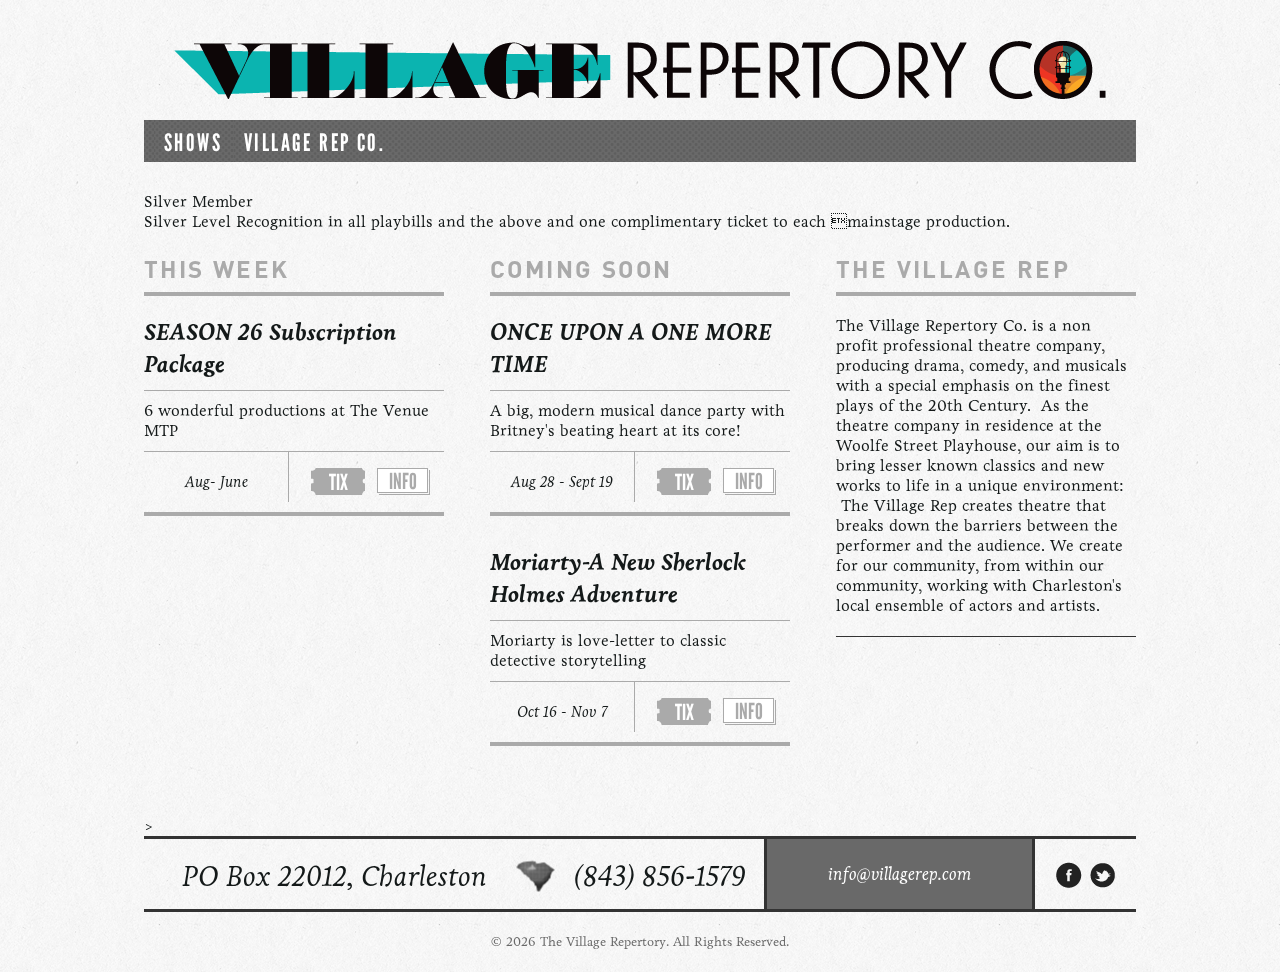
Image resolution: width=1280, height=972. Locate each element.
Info (403, 481)
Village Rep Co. (314, 142)
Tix (338, 482)
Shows (193, 142)
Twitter (1104, 875)
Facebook (1069, 875)
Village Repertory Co (640, 70)
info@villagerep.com (899, 874)
